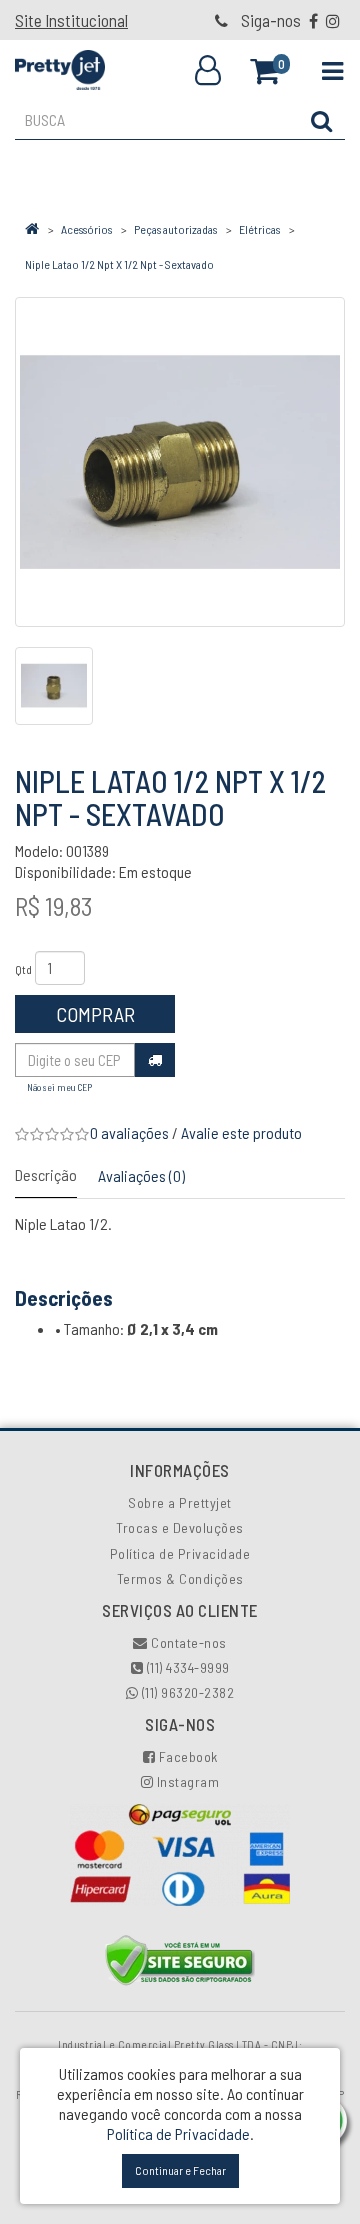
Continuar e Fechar (180, 2170)
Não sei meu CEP (59, 1087)
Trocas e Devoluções (180, 1527)
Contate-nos (187, 1642)
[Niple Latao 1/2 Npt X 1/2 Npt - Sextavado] (180, 462)
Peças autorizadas (175, 229)
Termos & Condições (180, 1578)
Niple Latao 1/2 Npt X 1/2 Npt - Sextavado (119, 264)
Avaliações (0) (141, 1175)
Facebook (186, 1756)
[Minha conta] (208, 71)
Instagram (186, 1781)
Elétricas (259, 229)
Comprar (95, 1014)
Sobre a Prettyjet (180, 1502)
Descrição (46, 1174)
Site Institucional (71, 20)
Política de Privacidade (180, 1553)
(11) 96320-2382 (186, 1692)
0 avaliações (129, 1132)
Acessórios (86, 229)
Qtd (23, 969)
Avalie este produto (241, 1132)
